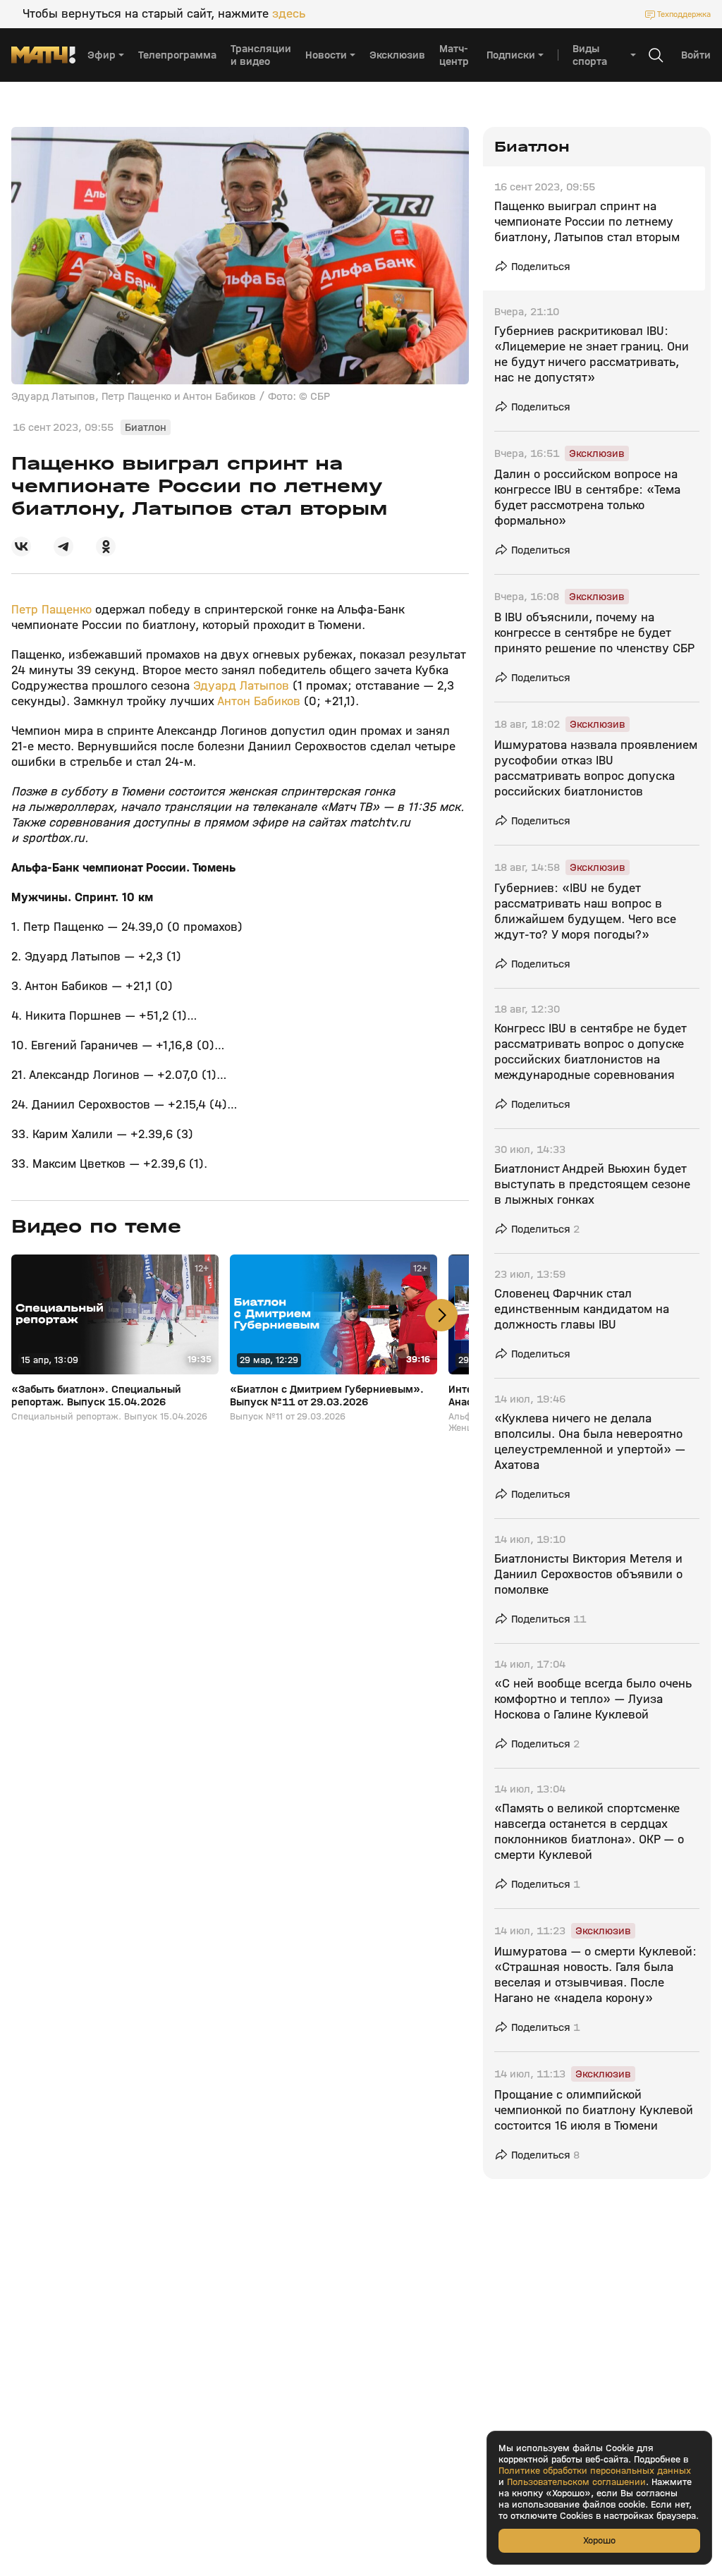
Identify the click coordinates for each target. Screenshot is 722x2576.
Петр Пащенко (51, 610)
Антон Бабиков (259, 701)
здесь (289, 14)
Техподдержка (684, 14)
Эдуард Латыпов (241, 686)
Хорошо (599, 2540)
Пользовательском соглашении (576, 2482)
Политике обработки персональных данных (595, 2471)
